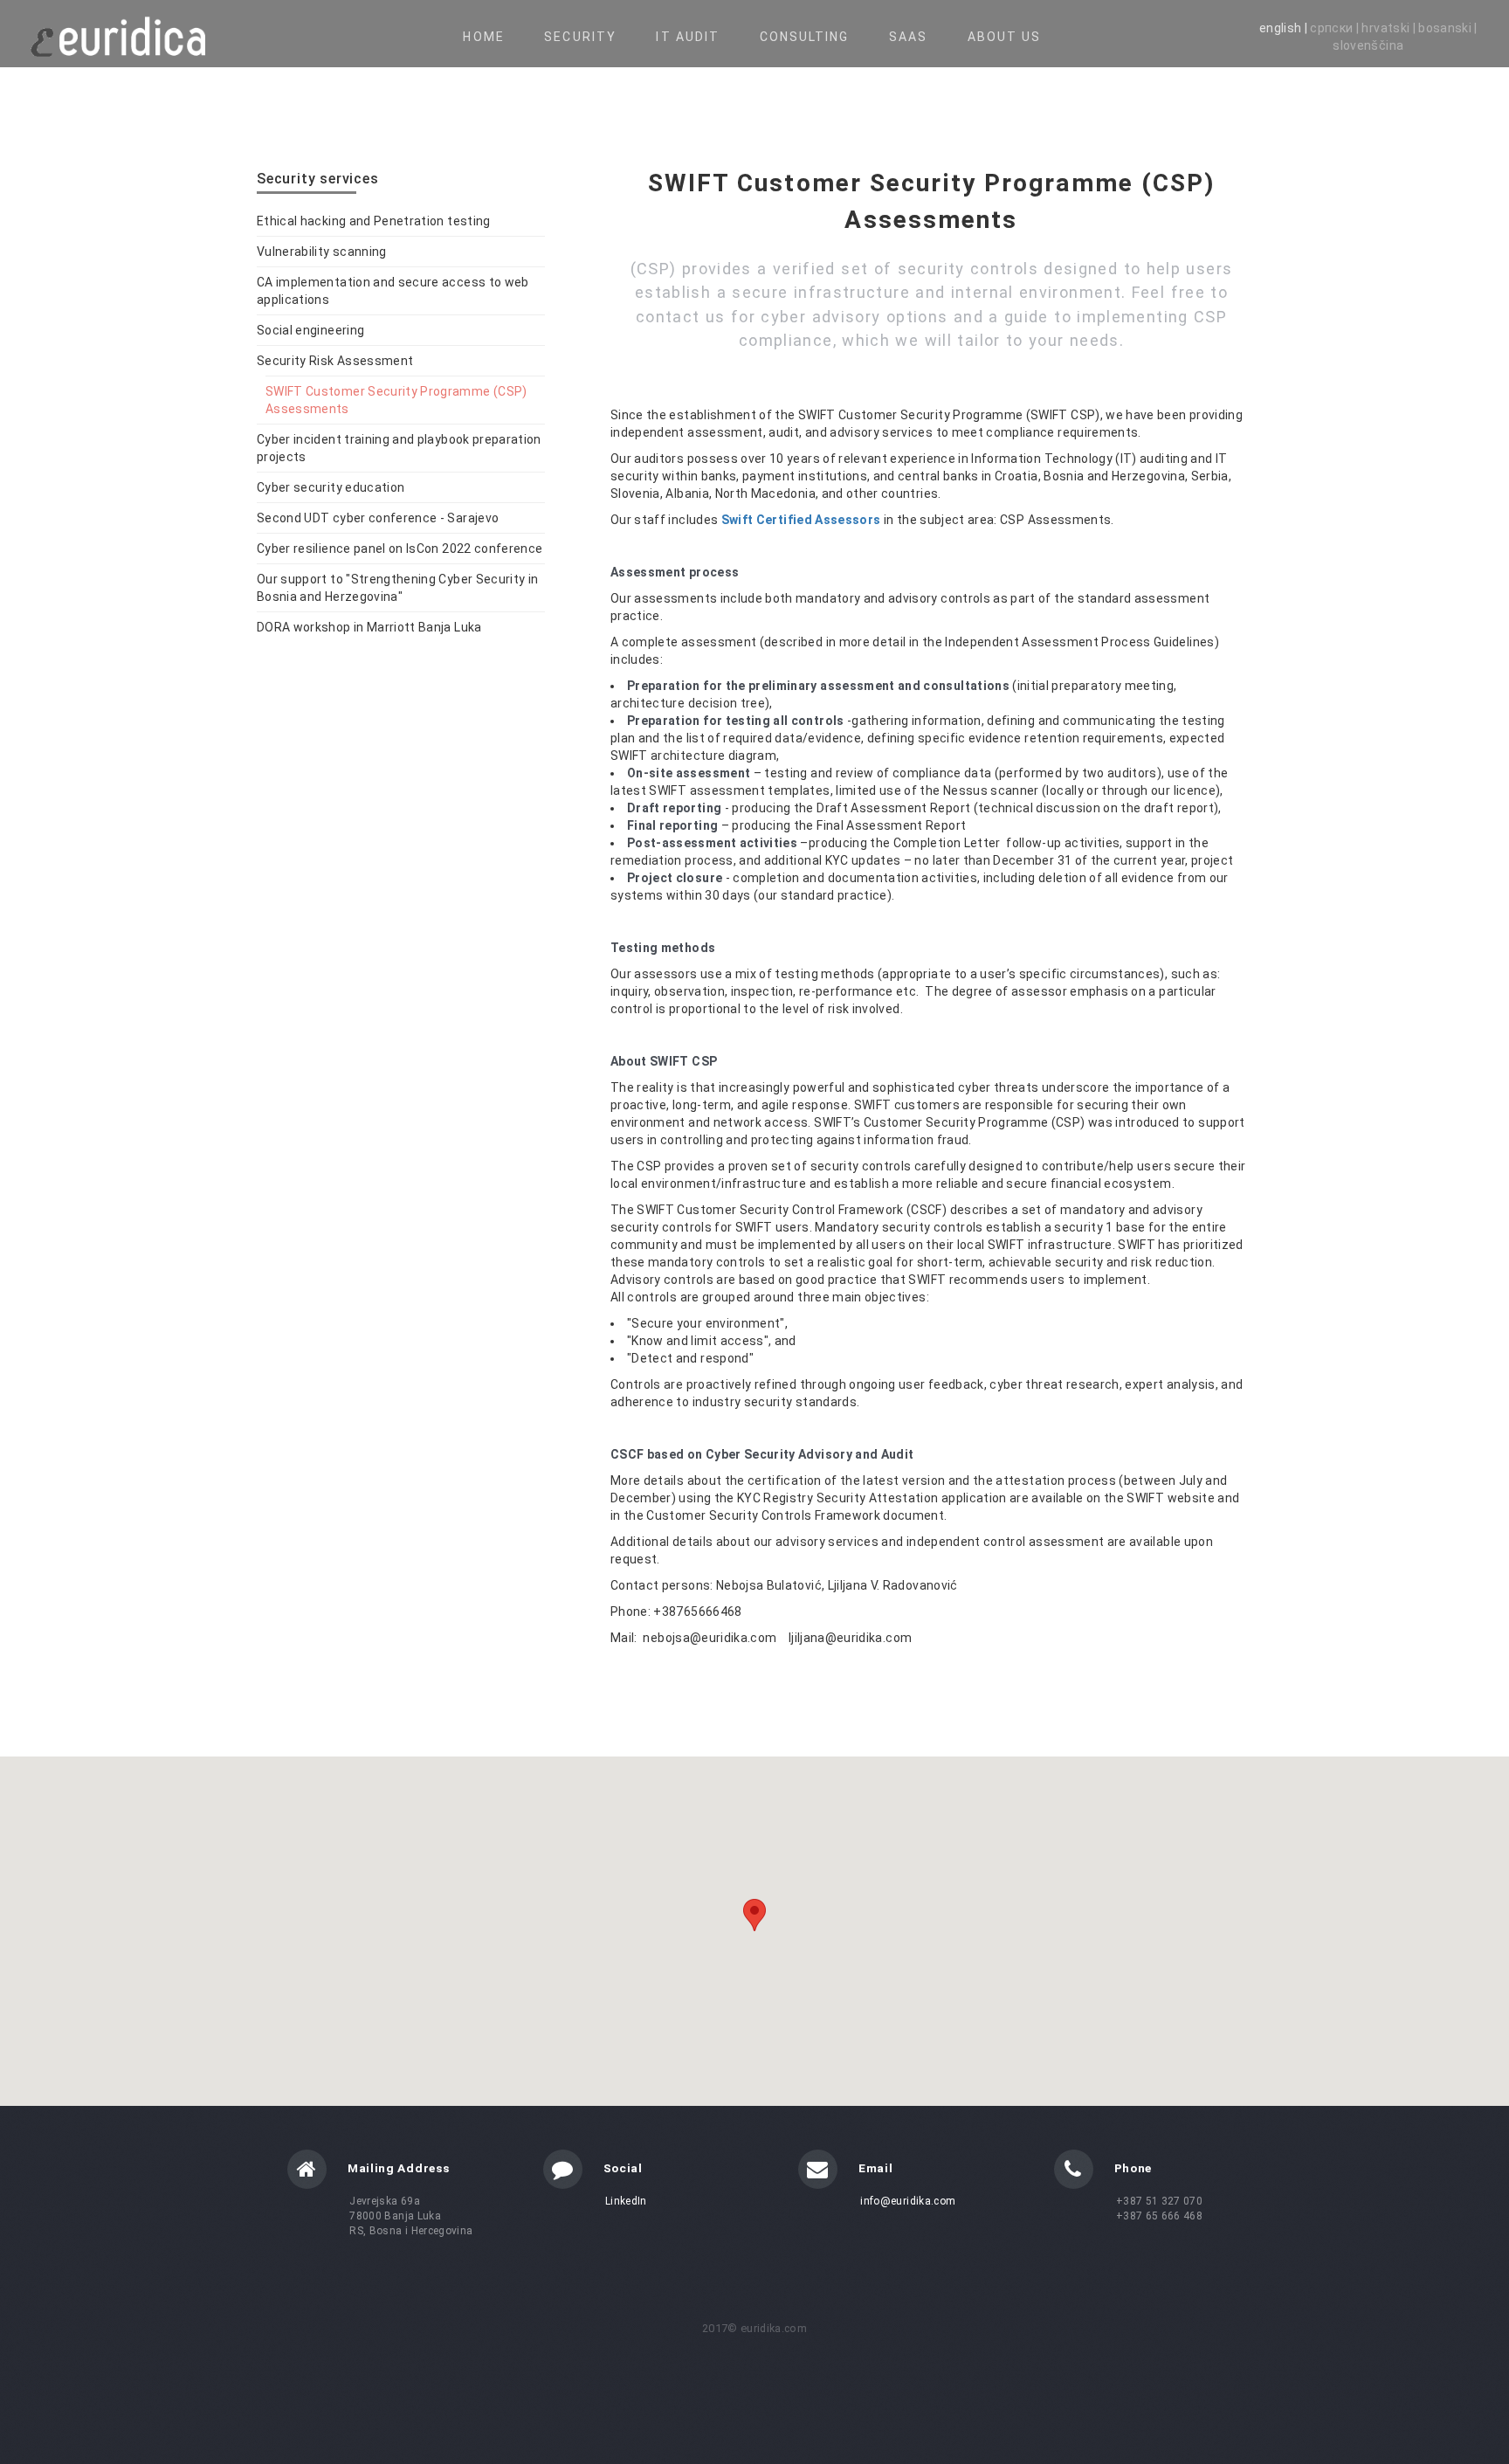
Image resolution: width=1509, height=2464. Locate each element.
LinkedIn (626, 2201)
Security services (318, 179)
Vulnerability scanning (322, 252)
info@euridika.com (908, 2201)
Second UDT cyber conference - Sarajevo (378, 518)
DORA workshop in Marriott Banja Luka (369, 627)
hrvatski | (1390, 28)
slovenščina (1368, 45)
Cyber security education (331, 487)
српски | (1336, 28)
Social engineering (310, 330)
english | (1285, 28)
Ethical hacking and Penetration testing (374, 221)
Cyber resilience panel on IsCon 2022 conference (400, 549)
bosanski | (1448, 28)
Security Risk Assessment (335, 361)
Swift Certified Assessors (801, 520)
